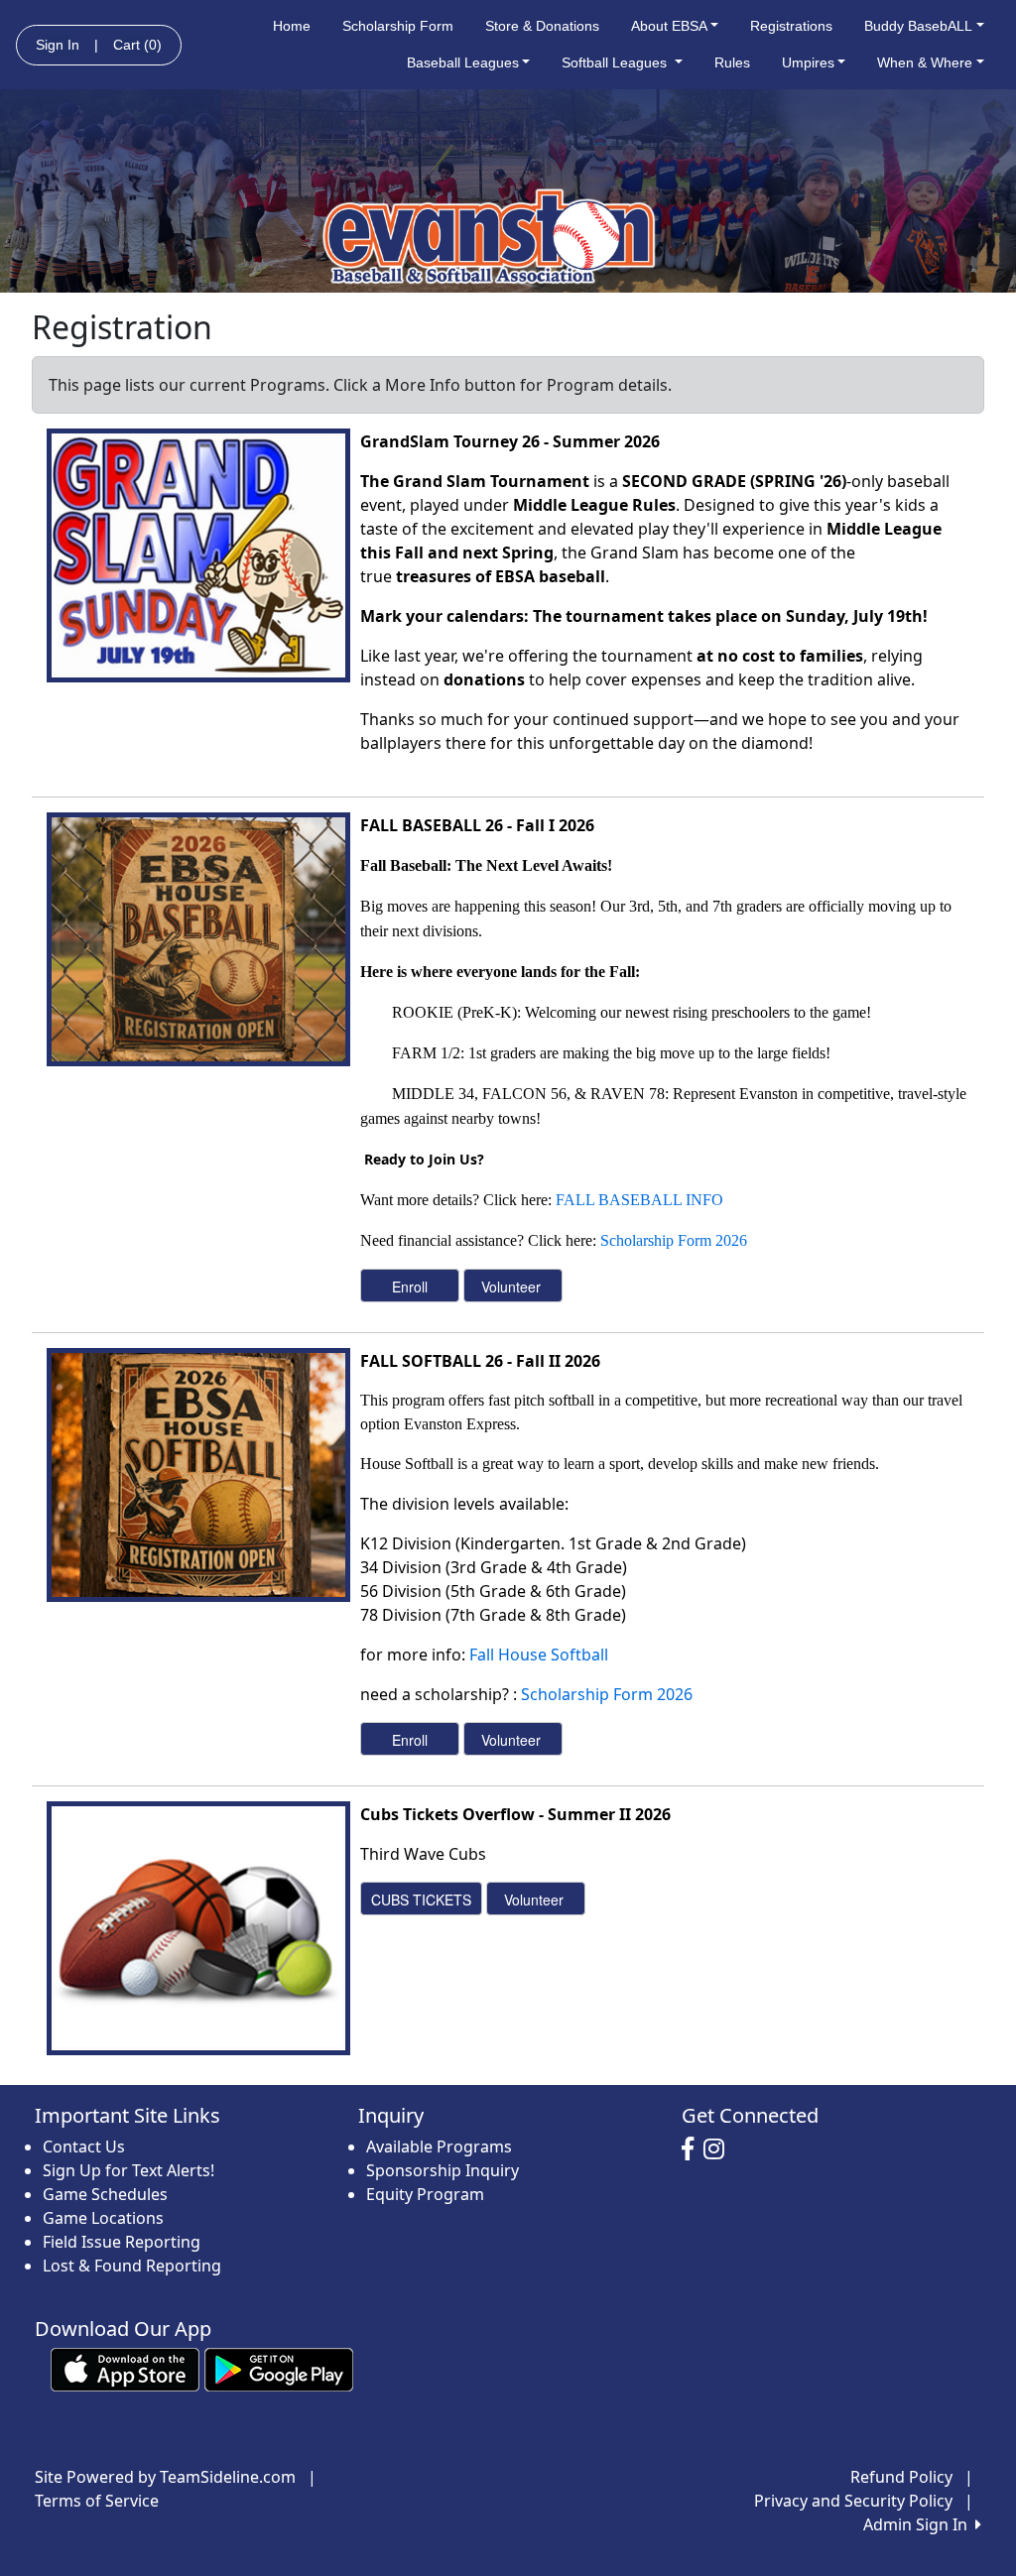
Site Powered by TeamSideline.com (165, 2477)
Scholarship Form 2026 (674, 1240)
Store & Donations (542, 26)
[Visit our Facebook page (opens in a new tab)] (693, 2149)
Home (292, 26)
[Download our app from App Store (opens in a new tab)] (125, 2369)
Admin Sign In (919, 2524)
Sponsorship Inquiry (443, 2170)
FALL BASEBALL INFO (639, 1200)
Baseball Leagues (463, 62)
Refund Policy (901, 2477)
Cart (137, 45)
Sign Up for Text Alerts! (128, 2170)
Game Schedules (105, 2194)
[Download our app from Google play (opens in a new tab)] (279, 2369)
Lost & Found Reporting (132, 2266)
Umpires (808, 62)
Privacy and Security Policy (853, 2501)
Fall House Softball (539, 1655)
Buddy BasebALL (918, 26)
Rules (732, 62)
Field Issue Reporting (122, 2242)
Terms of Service (97, 2501)
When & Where (925, 62)
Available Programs (439, 2147)
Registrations (791, 26)
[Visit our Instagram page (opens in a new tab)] (719, 2149)
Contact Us (84, 2147)
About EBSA (669, 26)
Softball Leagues (616, 62)
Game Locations (103, 2218)
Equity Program (425, 2194)
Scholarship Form (398, 26)
